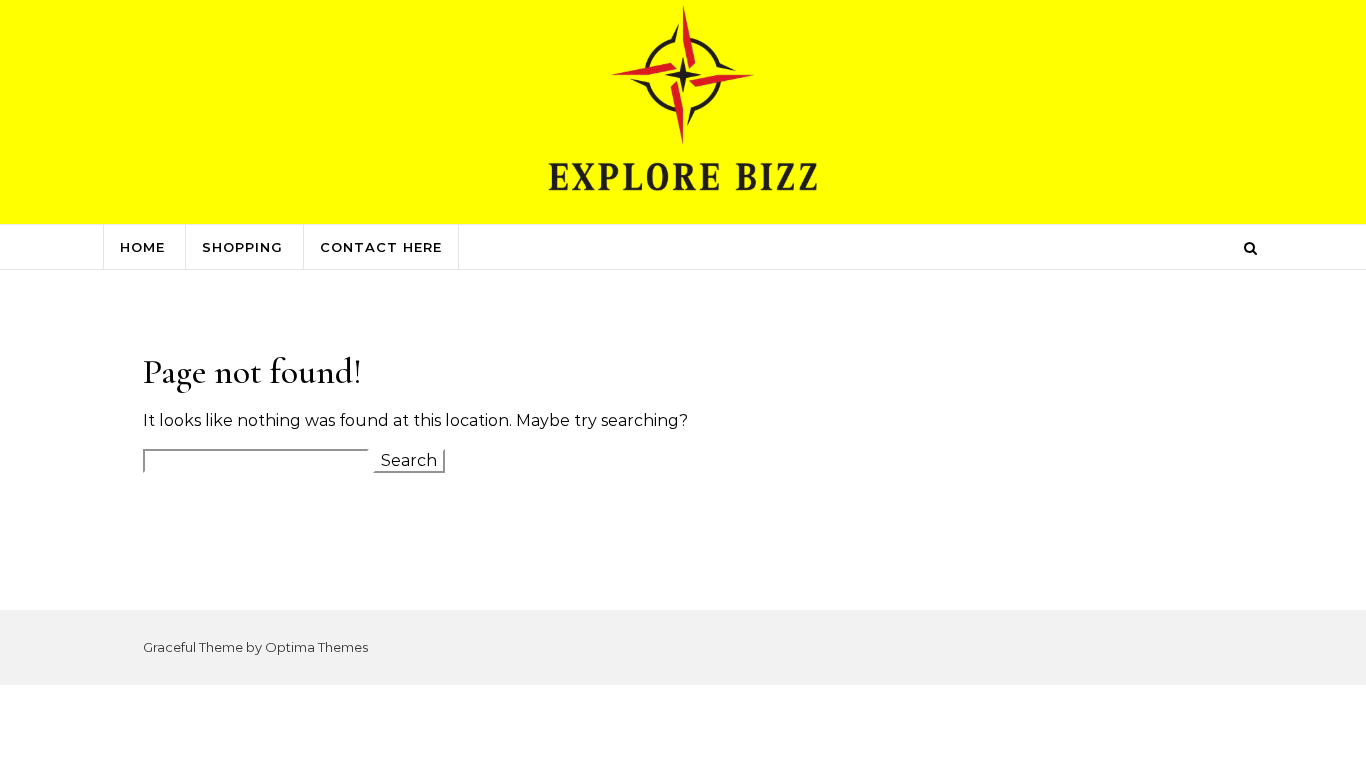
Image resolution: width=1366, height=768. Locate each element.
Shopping (242, 247)
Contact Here (381, 247)
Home (142, 247)
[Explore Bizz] (683, 111)
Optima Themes (316, 647)
